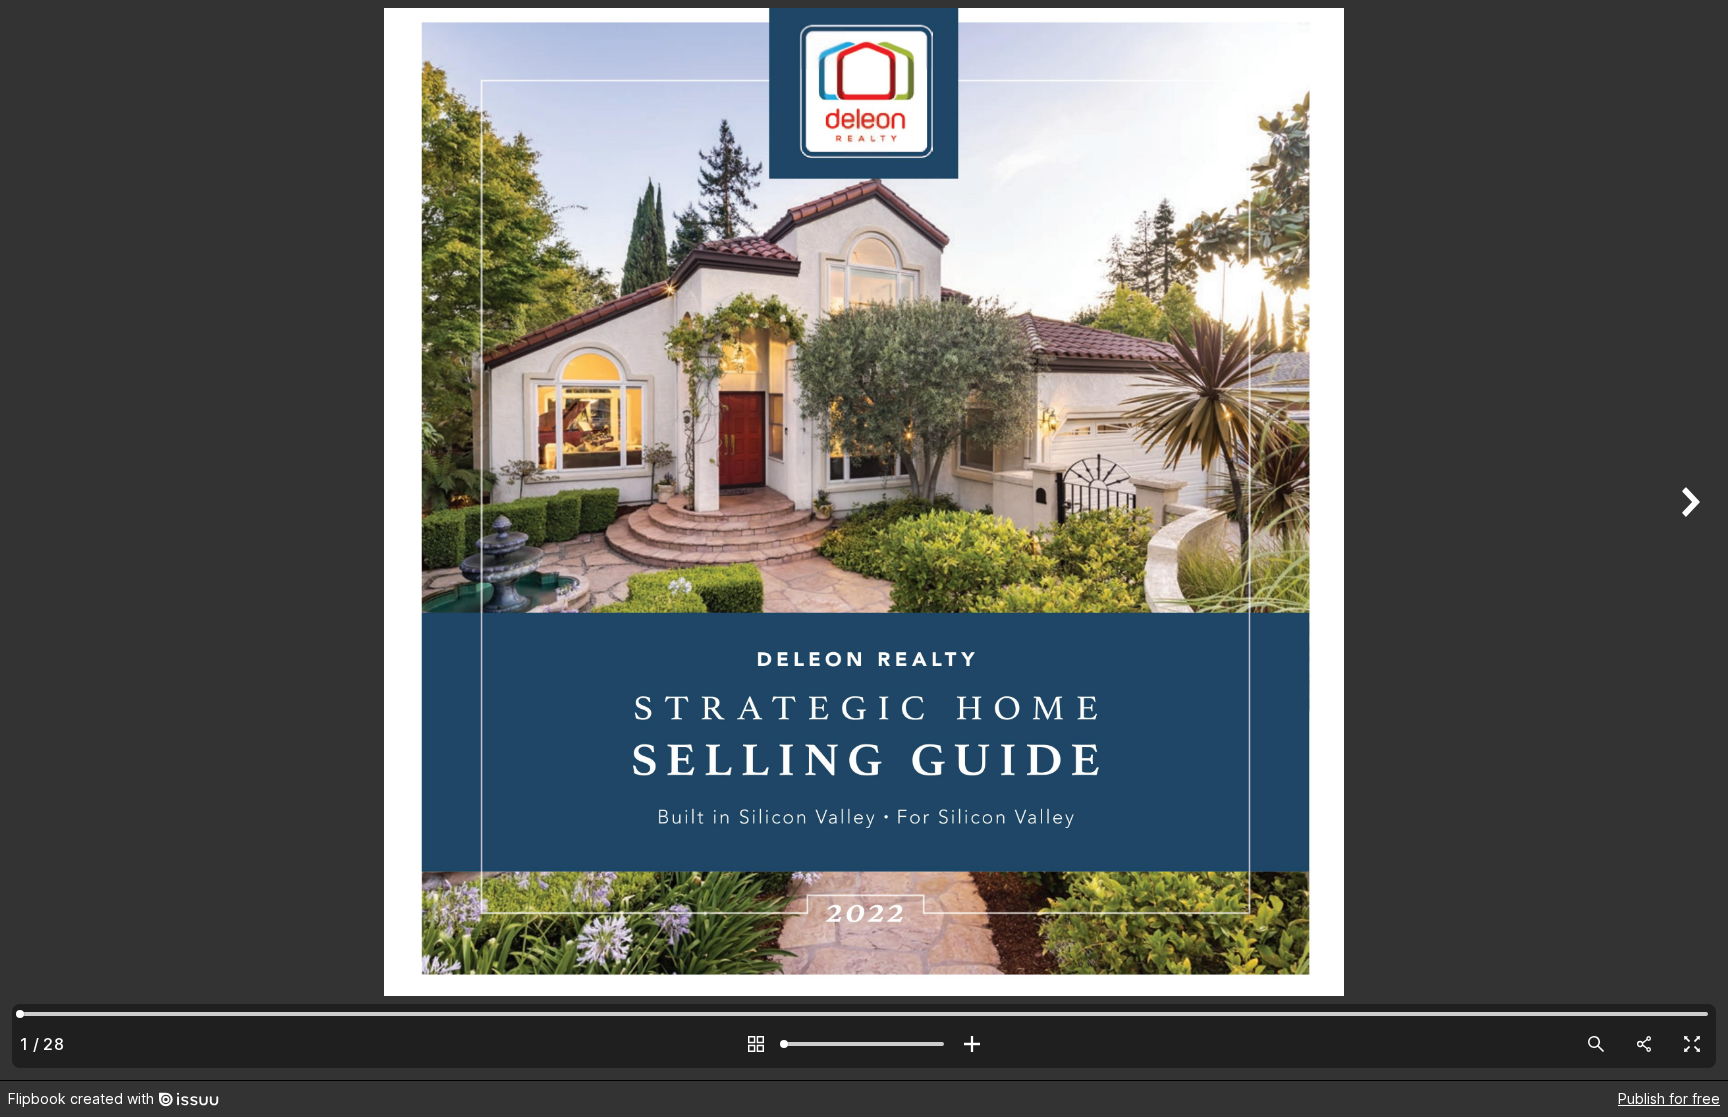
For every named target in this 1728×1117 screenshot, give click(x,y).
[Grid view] (756, 1044)
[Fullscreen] (1692, 1044)
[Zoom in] (972, 1044)
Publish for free (1669, 1098)
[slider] (864, 1044)
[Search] (1596, 1044)
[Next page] (1688, 540)
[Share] (1644, 1044)
